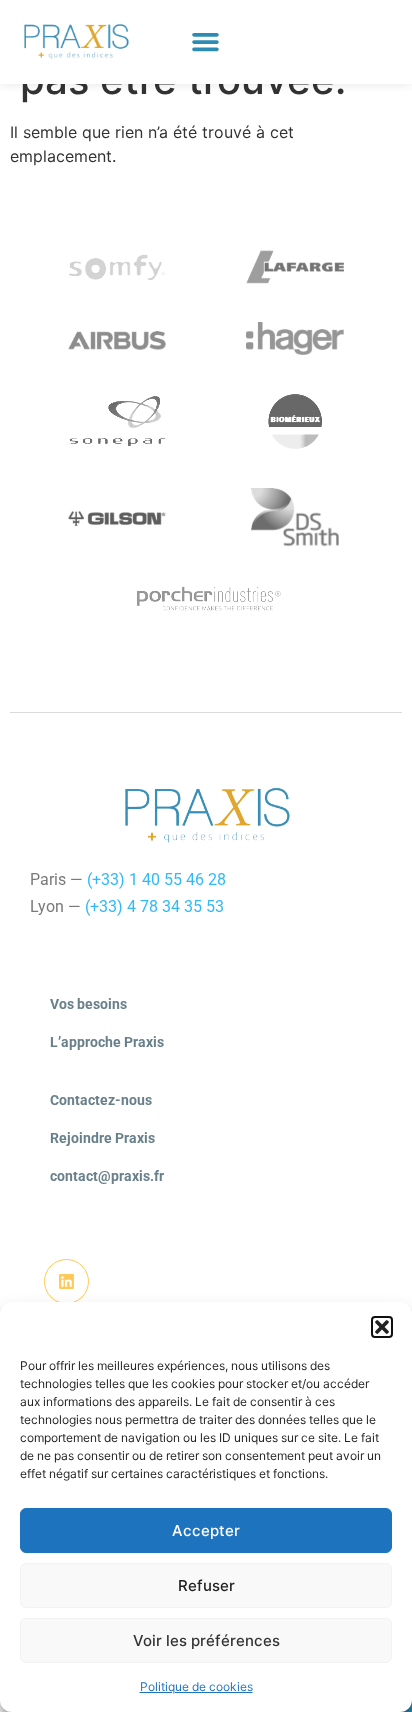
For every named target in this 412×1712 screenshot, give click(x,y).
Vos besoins (88, 1004)
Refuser (206, 1585)
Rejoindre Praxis (102, 1138)
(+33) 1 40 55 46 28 (156, 879)
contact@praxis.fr (107, 1176)
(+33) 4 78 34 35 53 (154, 906)
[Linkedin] (66, 1281)
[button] (382, 1327)
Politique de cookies (196, 1686)
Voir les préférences (206, 1640)
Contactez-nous (101, 1100)
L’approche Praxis (107, 1042)
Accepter (206, 1530)
